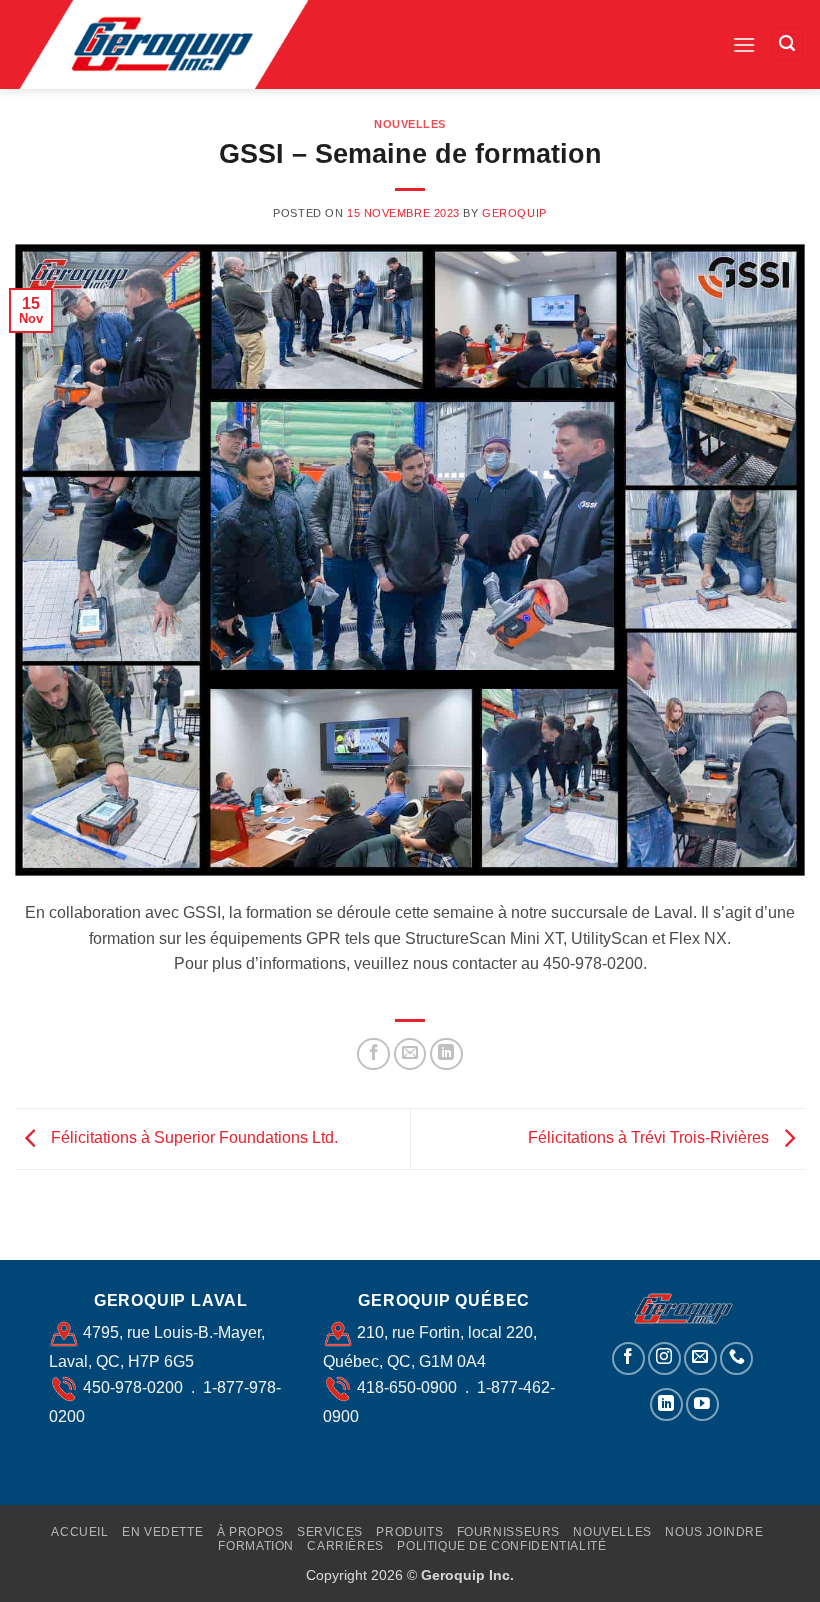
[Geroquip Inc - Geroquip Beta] (183, 44)
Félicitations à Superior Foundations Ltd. (192, 1137)
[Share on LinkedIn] (446, 1054)
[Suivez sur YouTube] (702, 1404)
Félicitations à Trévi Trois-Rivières (650, 1137)
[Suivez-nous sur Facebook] (628, 1358)
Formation (256, 1546)
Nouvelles (410, 124)
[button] (744, 44)
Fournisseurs (508, 1532)
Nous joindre (714, 1532)
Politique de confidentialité (501, 1546)
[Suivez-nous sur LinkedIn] (666, 1404)
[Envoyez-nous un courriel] (700, 1358)
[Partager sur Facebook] (373, 1054)
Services (330, 1532)
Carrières (345, 1546)
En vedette (162, 1532)
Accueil (79, 1532)
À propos (250, 1532)
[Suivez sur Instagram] (664, 1358)
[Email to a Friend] (410, 1054)
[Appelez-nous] (736, 1358)
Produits (409, 1532)
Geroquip (514, 213)
